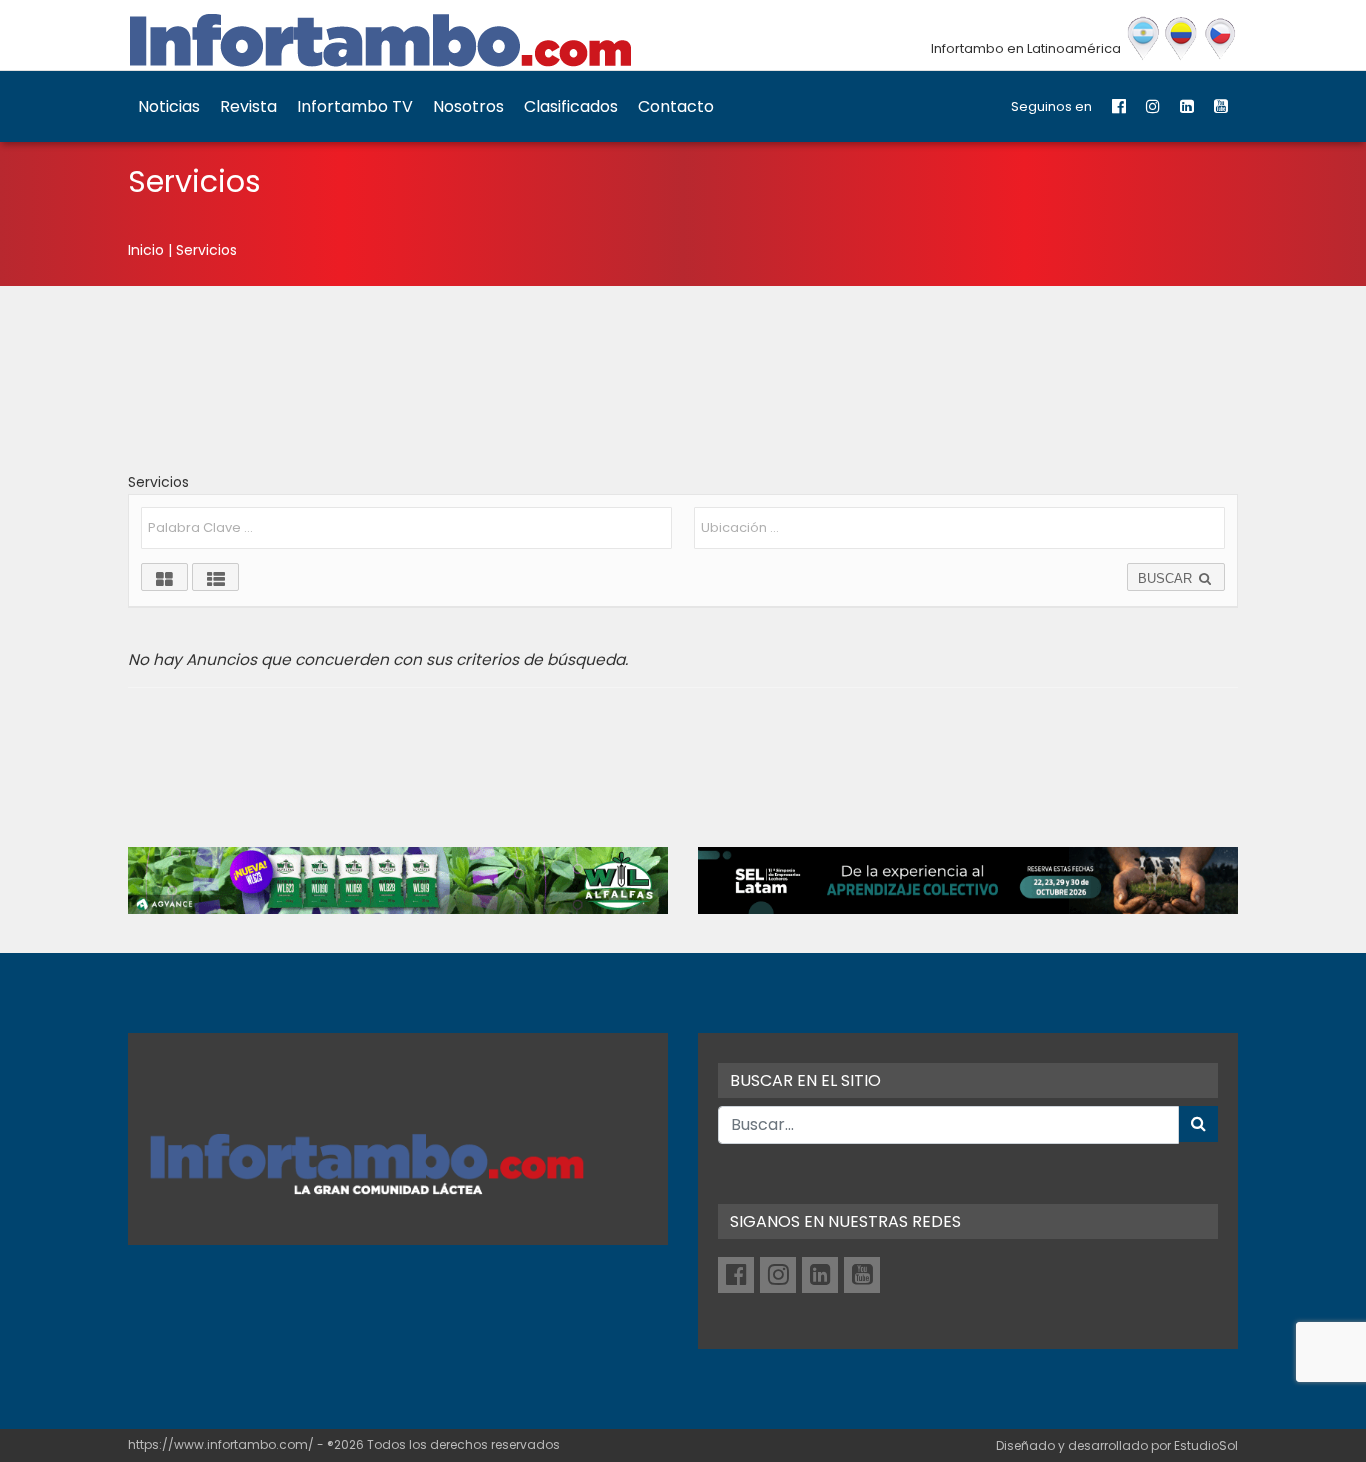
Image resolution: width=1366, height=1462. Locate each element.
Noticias (169, 106)
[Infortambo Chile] (1220, 39)
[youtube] (1221, 106)
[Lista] (215, 577)
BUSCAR (1167, 578)
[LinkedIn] (1187, 106)
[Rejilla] (164, 577)
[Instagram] (1153, 106)
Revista (248, 106)
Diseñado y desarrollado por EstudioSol (1117, 1445)
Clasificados (571, 106)
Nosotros (468, 106)
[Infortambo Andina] (1181, 39)
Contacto (676, 106)
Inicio (146, 250)
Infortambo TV (355, 106)
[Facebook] (1119, 106)
